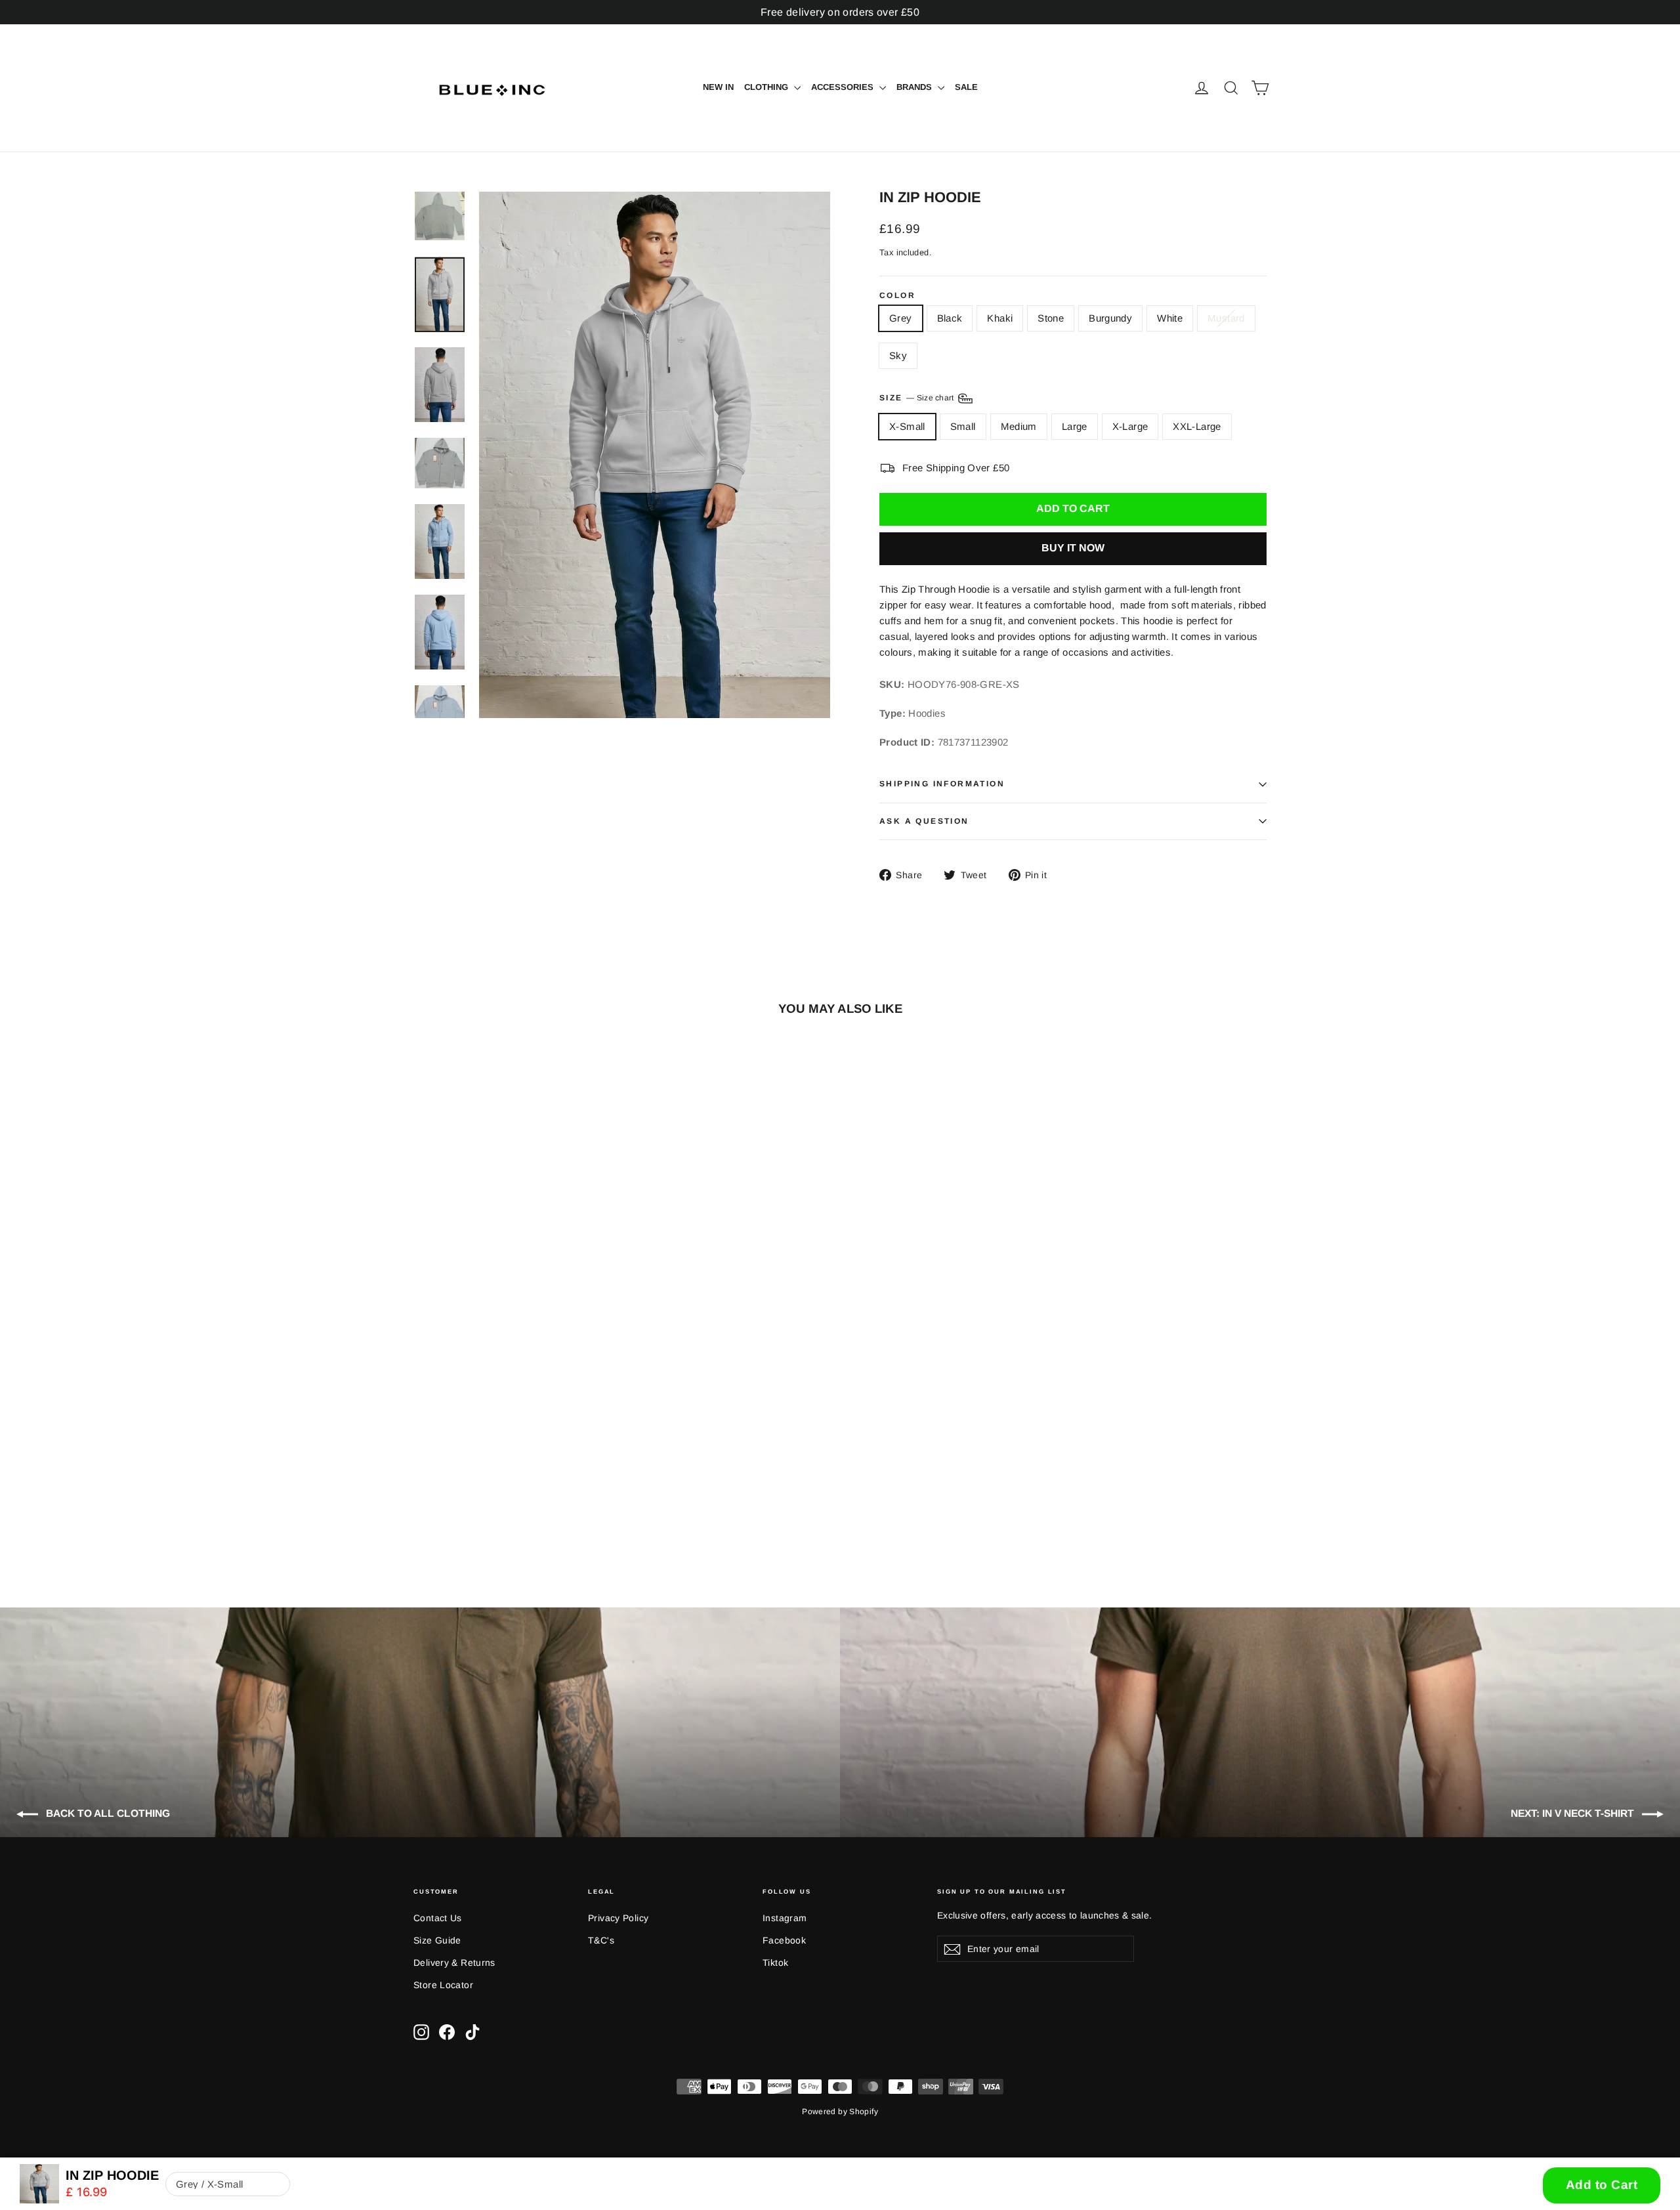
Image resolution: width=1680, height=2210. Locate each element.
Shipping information (942, 784)
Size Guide (437, 1940)
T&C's (601, 1940)
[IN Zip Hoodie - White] (504, 1507)
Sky (898, 355)
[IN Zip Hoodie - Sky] (536, 1507)
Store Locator (443, 1985)
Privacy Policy (618, 1918)
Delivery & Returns (454, 1963)
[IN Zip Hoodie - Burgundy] (487, 1507)
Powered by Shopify (840, 2112)
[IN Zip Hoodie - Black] (438, 1507)
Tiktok (775, 1963)
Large (1075, 426)
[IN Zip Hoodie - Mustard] (520, 1507)
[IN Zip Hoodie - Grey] (422, 1507)
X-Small (907, 426)
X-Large (1130, 426)
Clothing (767, 87)
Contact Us (438, 1918)
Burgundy (1110, 318)
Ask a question (924, 821)
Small (963, 426)
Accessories (844, 87)
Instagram (785, 1918)
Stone (1051, 318)
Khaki (1000, 318)
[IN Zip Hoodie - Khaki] (454, 1507)
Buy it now (1073, 548)
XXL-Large (1197, 426)
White (1170, 318)
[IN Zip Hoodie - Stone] (471, 1507)
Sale (966, 87)
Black (950, 318)
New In (718, 87)
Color (897, 296)
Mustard (1226, 318)
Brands (915, 87)
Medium (1019, 426)
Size (918, 398)
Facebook (784, 1940)
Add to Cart (1602, 2185)
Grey (901, 318)
